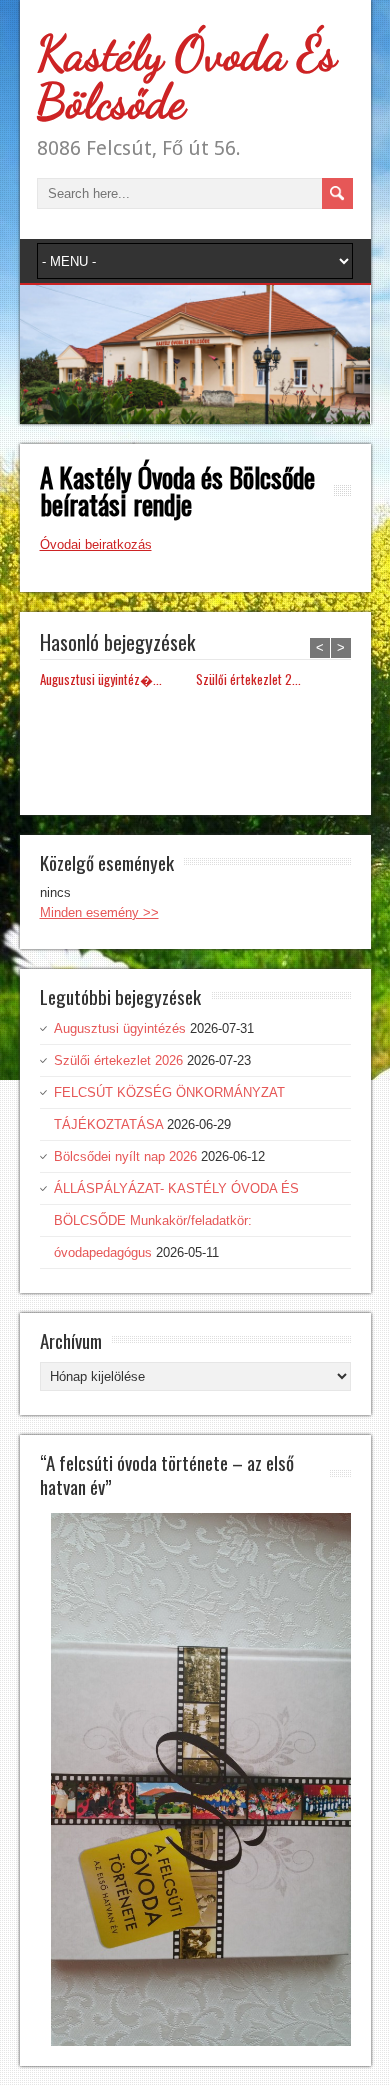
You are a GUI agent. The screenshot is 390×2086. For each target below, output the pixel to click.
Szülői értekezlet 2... (248, 679)
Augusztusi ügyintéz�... (101, 679)
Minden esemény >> (99, 912)
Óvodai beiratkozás (96, 544)
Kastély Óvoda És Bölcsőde (187, 77)
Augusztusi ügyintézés (120, 1028)
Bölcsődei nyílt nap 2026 (125, 1156)
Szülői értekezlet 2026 (118, 1060)
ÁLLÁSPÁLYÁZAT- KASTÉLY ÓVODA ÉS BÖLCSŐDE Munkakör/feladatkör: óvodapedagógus (176, 1220)
